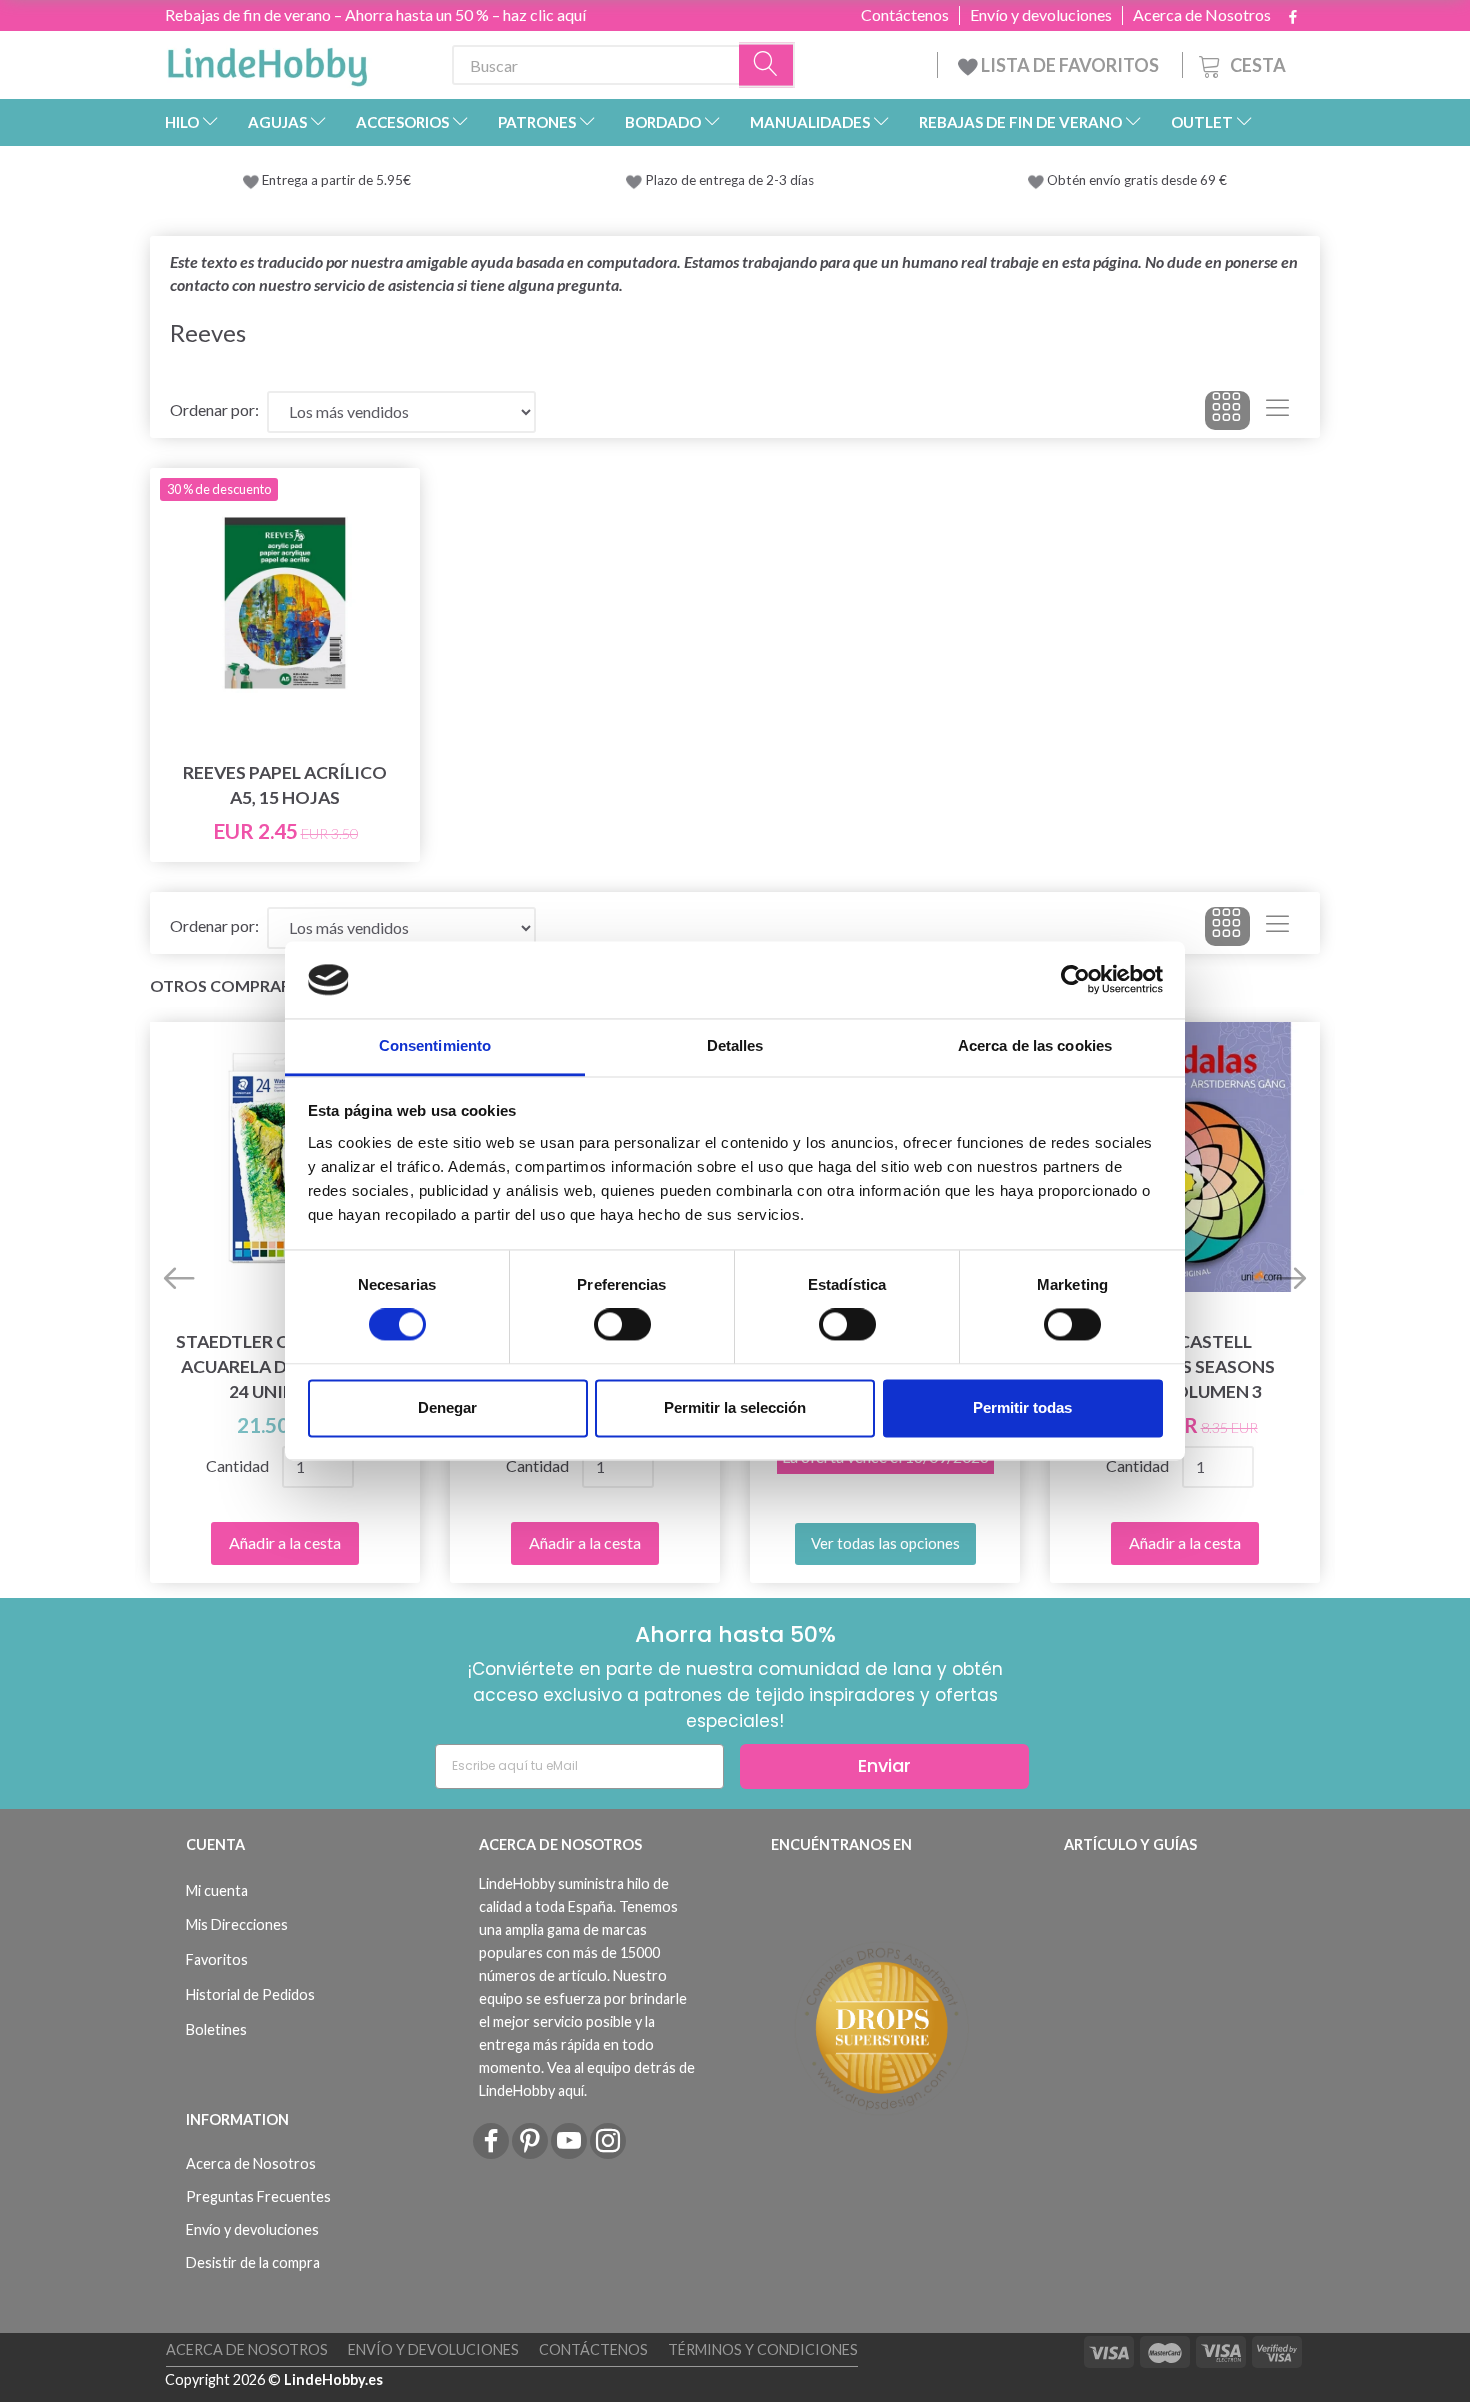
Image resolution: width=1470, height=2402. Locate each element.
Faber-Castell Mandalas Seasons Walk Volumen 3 (1185, 1366)
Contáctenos (905, 15)
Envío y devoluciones (1041, 15)
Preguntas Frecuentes (258, 2196)
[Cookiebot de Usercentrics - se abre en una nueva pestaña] (1075, 980)
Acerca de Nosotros (1202, 15)
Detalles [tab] (735, 1045)
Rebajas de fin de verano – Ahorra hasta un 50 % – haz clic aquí (375, 14)
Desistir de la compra (253, 2262)
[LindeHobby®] (267, 61)
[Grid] (1227, 411)
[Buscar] (767, 65)
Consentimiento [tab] (435, 1045)
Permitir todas (1022, 1407)
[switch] (622, 1325)
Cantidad (237, 1465)
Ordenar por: (214, 409)
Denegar (447, 1407)
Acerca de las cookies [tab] (1035, 1045)
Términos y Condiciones (763, 2349)
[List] (1277, 411)
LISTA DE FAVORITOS (1070, 65)
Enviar (884, 1765)
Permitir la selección (735, 1407)
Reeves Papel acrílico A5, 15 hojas (285, 785)
